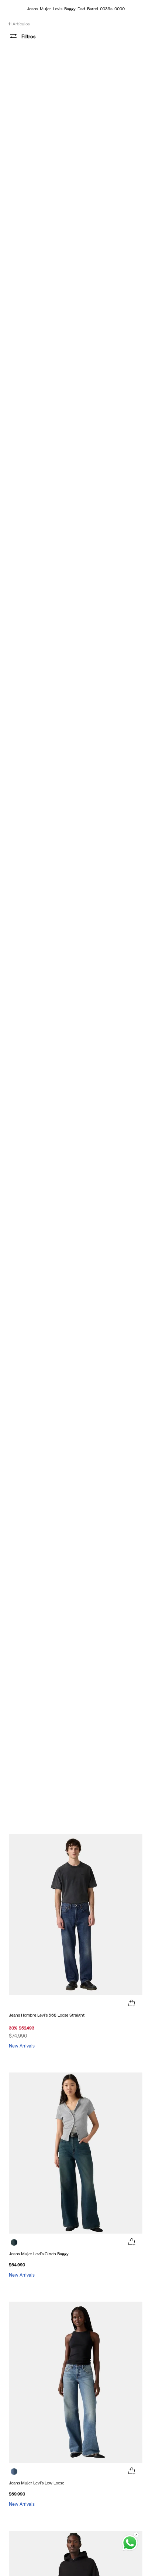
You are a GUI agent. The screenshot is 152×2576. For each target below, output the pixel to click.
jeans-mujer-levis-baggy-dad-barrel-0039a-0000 (76, 9)
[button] (132, 2004)
